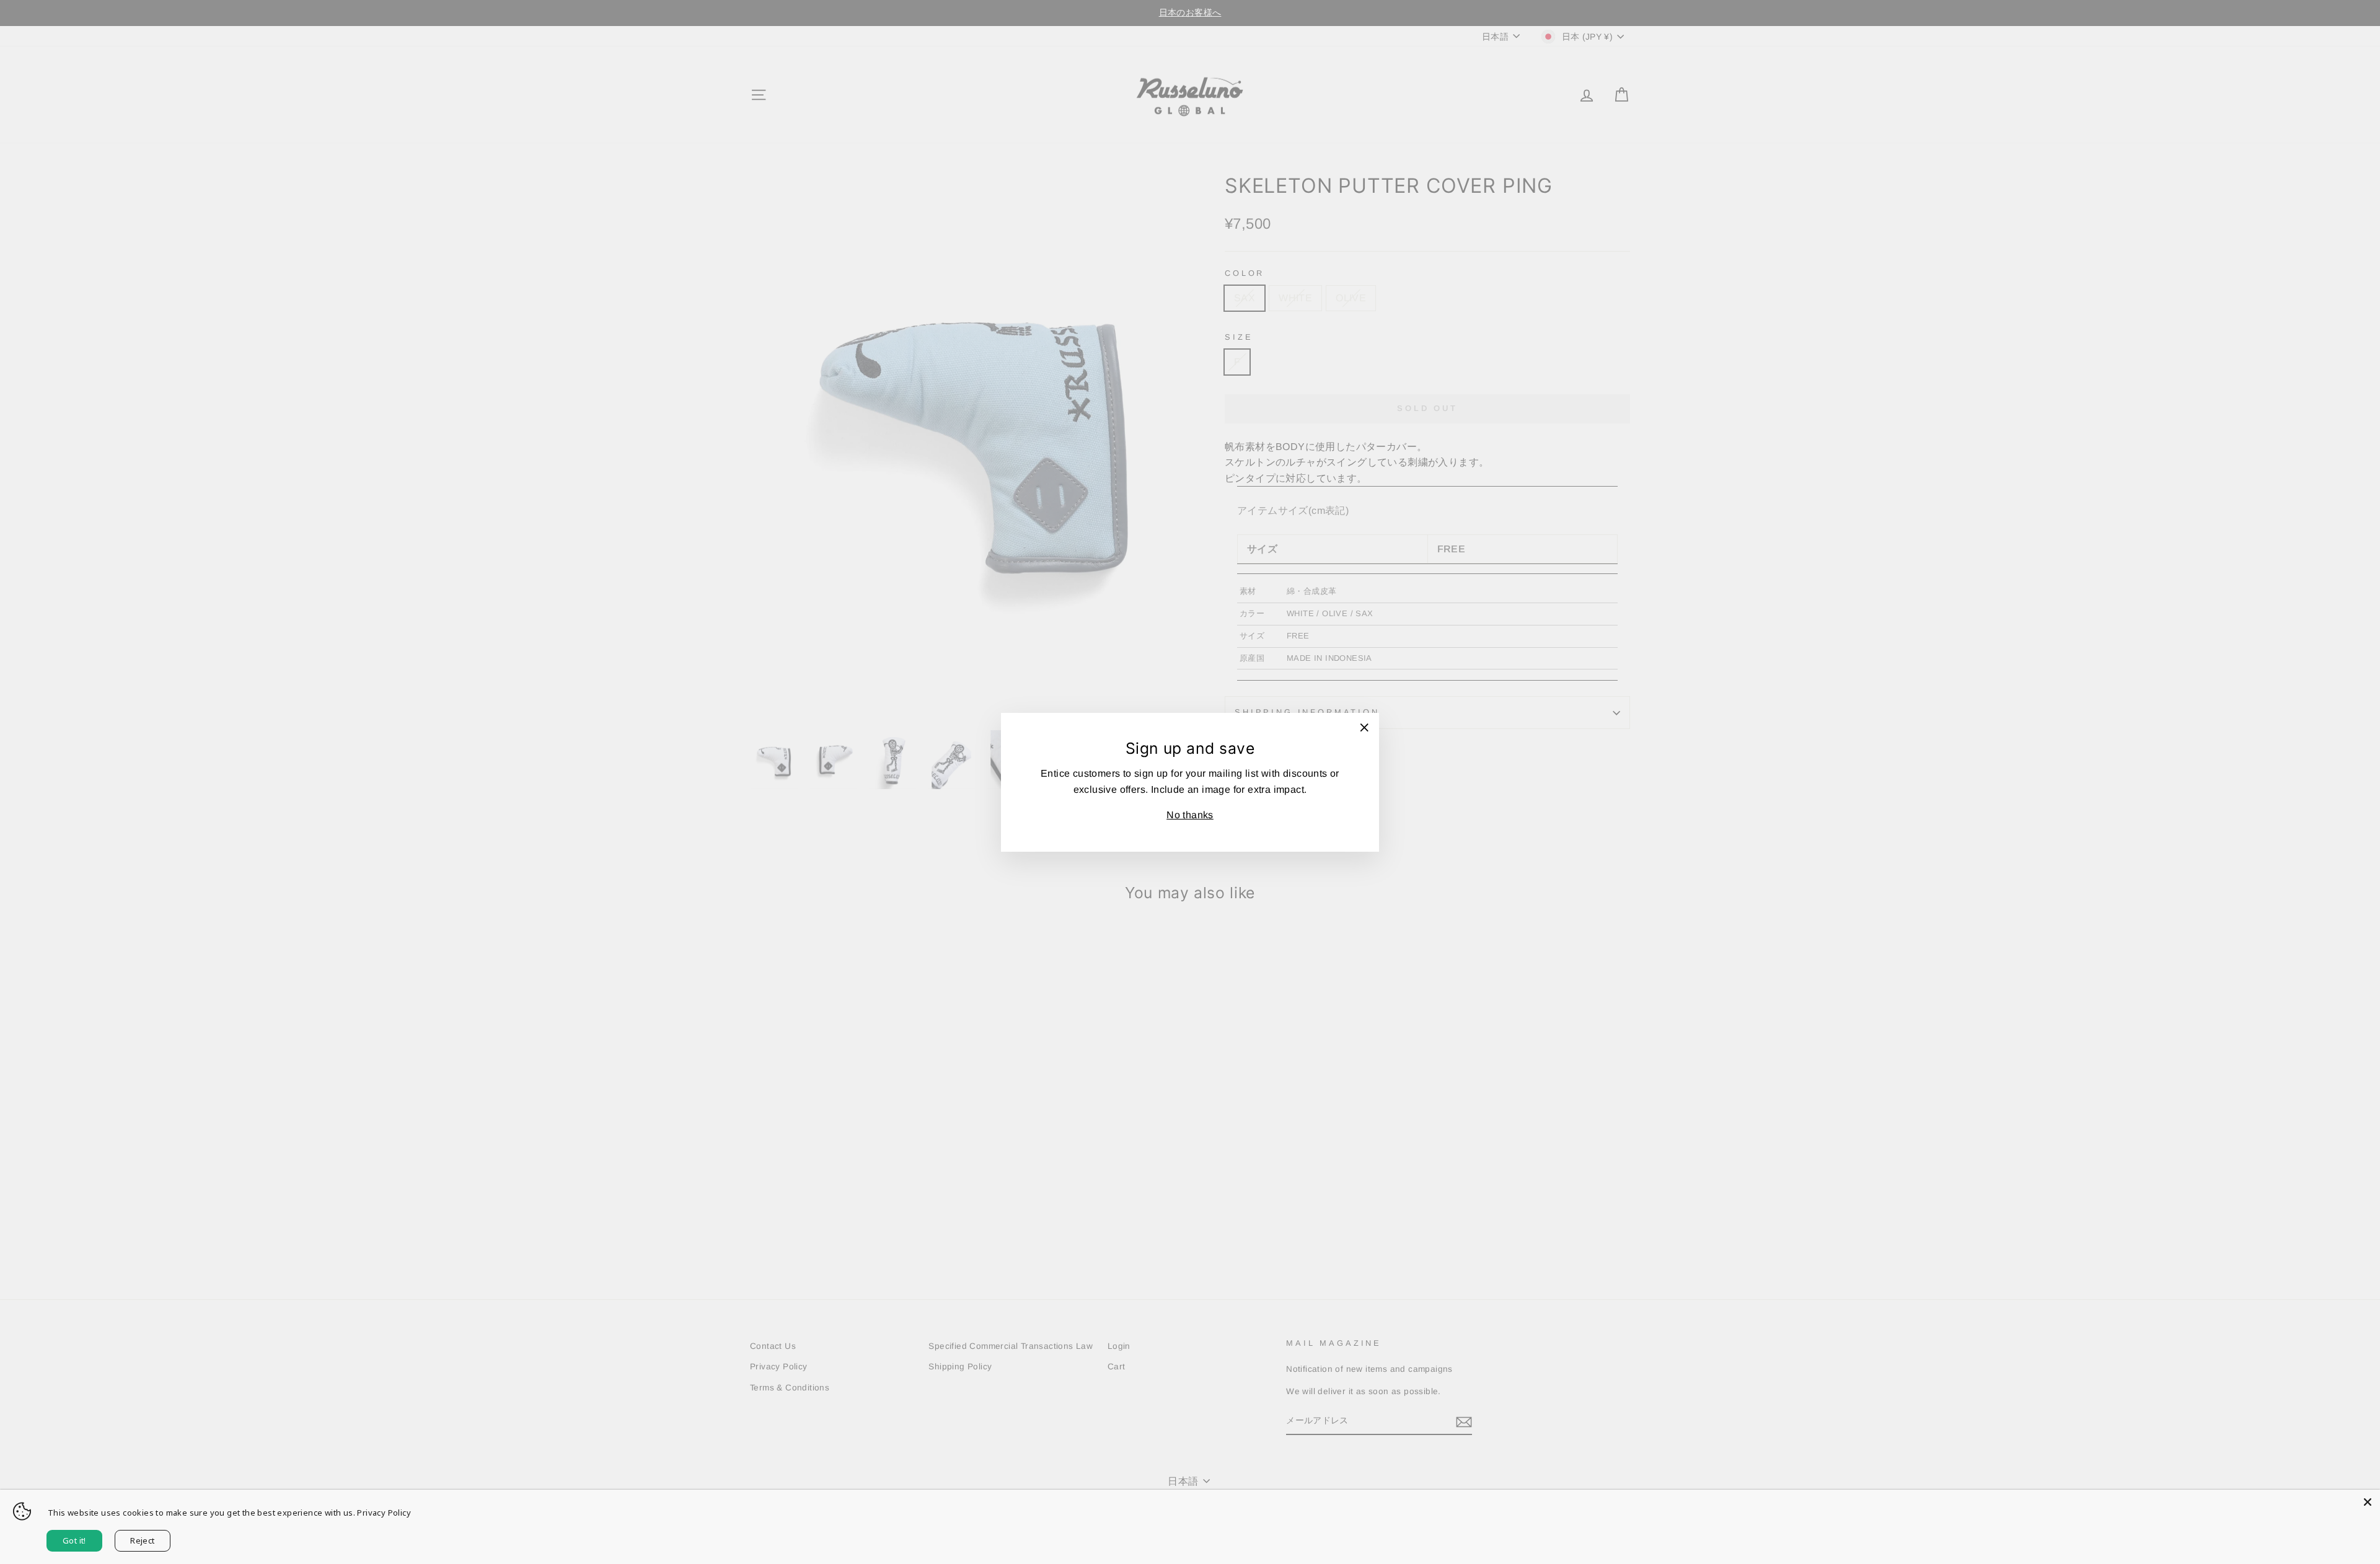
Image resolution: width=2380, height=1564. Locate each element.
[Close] (2368, 1502)
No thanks (1190, 815)
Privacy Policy (384, 1513)
